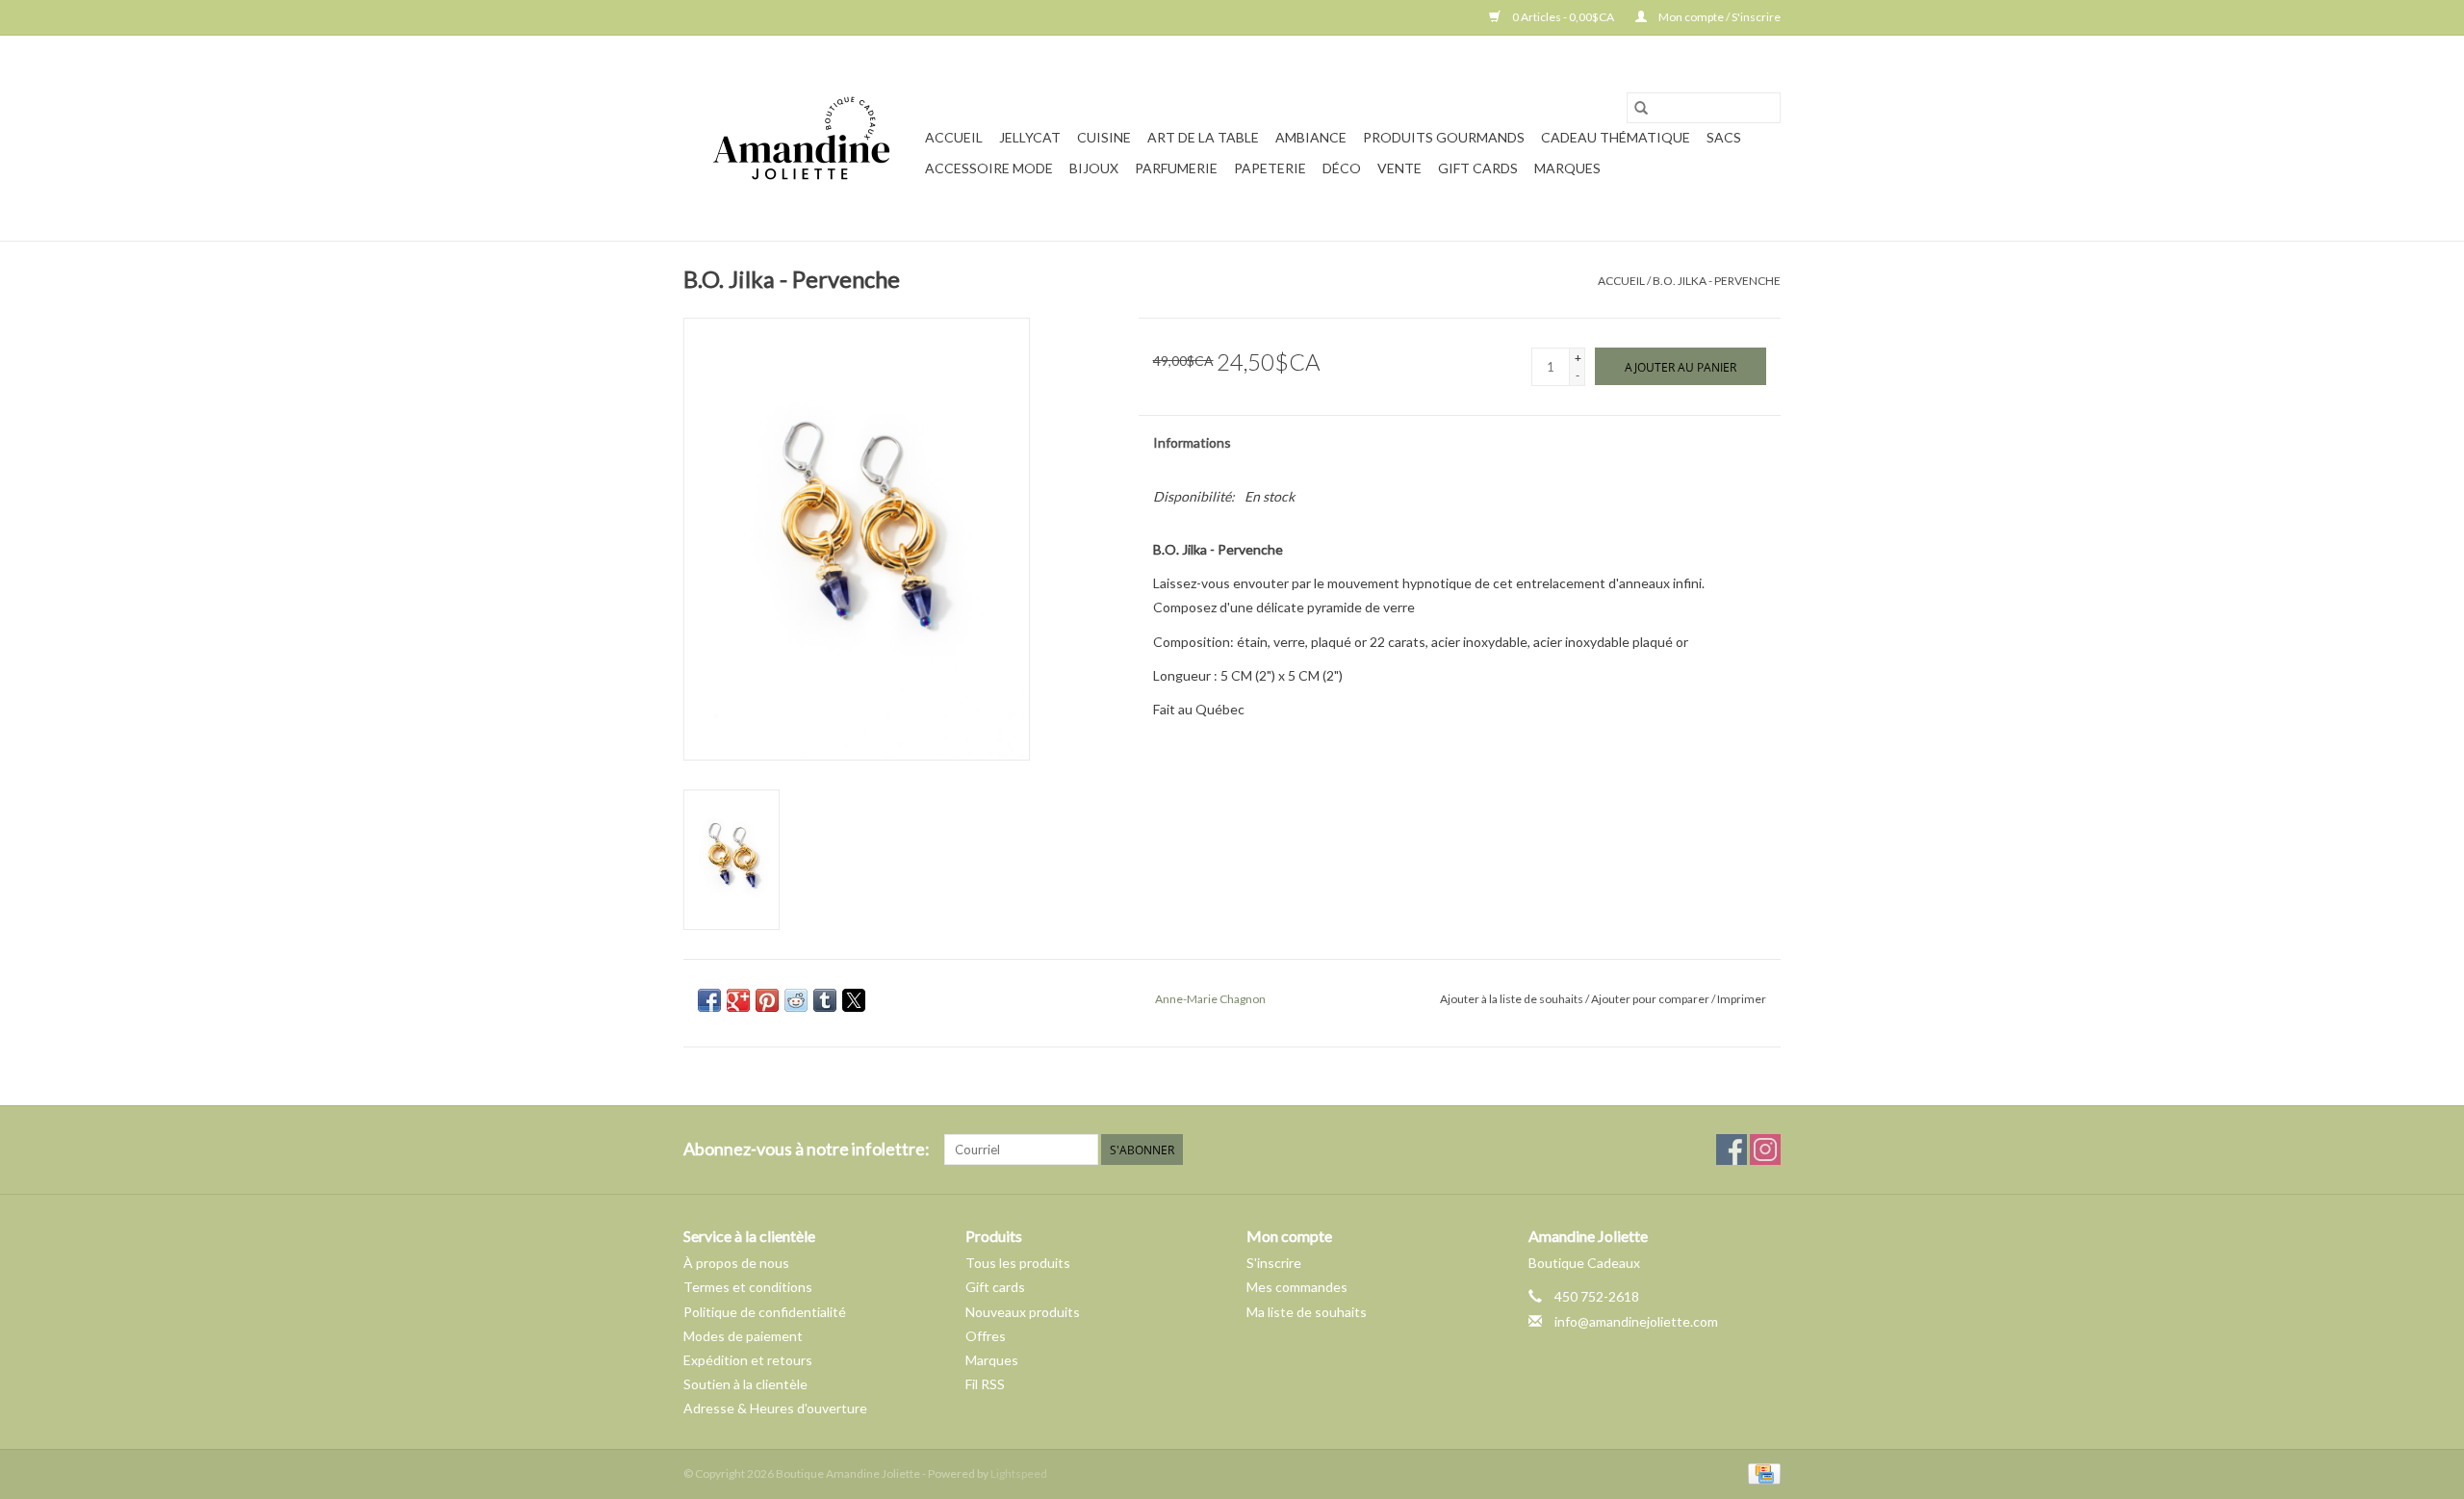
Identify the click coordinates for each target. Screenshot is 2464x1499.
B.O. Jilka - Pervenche (1717, 281)
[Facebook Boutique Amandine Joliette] (1732, 1150)
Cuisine (1104, 137)
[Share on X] (854, 1000)
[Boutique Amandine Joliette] (801, 138)
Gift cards (1478, 168)
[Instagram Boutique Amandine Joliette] (1765, 1150)
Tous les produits (1018, 1263)
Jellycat (1030, 137)
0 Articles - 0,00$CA (1563, 17)
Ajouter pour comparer (1651, 999)
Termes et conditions (748, 1287)
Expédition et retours (748, 1360)
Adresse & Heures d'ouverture (775, 1408)
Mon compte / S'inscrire (1719, 17)
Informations (1192, 442)
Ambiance (1311, 137)
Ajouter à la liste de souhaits (1513, 999)
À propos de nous (736, 1263)
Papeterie (1270, 168)
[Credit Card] (1761, 1473)
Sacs (1724, 137)
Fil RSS (985, 1384)
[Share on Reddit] (796, 1000)
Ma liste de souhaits (1307, 1312)
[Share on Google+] (738, 1000)
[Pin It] (767, 1000)
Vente (1399, 168)
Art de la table (1203, 137)
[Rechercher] (1641, 108)
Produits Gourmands (1444, 137)
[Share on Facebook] (709, 1000)
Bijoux (1094, 168)
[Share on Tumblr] (825, 1000)
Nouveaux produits (1023, 1312)
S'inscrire (1274, 1263)
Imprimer (1742, 999)
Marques (1567, 168)
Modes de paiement (743, 1336)
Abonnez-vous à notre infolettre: (807, 1149)
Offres (986, 1336)
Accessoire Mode (989, 168)
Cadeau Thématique (1616, 137)
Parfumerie (1176, 168)
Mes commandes (1297, 1287)
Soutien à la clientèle (745, 1384)
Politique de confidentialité (765, 1312)
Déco (1342, 168)
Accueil (954, 137)
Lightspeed (1019, 1473)
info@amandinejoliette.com (1636, 1321)
